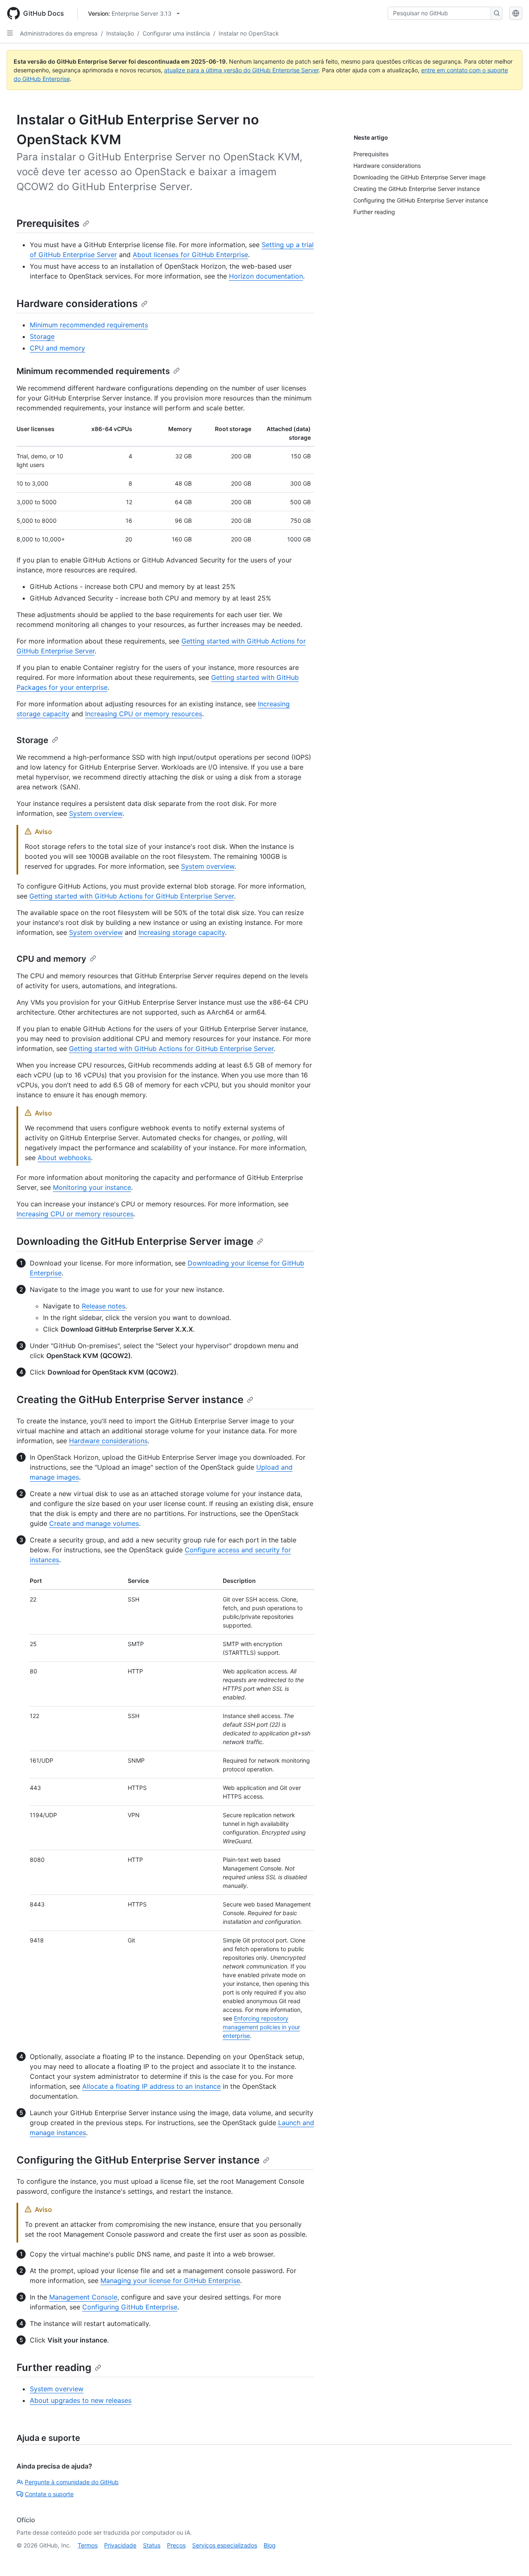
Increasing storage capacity (182, 932)
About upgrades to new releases (81, 2400)
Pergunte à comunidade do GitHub (72, 2482)
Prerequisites (48, 223)
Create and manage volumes (94, 1523)
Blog (270, 2545)
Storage (42, 336)
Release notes (104, 1306)
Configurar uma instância (176, 33)
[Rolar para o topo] (511, 2558)
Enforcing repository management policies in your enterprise (261, 2027)
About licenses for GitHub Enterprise (190, 255)
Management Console (83, 2297)
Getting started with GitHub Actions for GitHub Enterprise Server (132, 896)
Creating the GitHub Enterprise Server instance (130, 1400)
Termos (88, 2545)
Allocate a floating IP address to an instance (151, 2086)
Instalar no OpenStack (249, 33)
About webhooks (64, 1158)
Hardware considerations (77, 304)
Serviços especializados (225, 2545)
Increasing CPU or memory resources (144, 714)
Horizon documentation (266, 276)
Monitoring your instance (92, 1187)
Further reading (54, 2367)
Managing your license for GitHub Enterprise (170, 2281)
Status (152, 2545)
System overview (96, 813)
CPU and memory (57, 348)
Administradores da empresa (59, 33)
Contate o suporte (49, 2494)
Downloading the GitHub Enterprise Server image (135, 1241)
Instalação (120, 33)
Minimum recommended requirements (89, 325)
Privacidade (120, 2545)
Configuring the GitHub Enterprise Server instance (138, 2160)
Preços (176, 2545)
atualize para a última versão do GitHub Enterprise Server (241, 70)
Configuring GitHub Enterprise (130, 2307)
